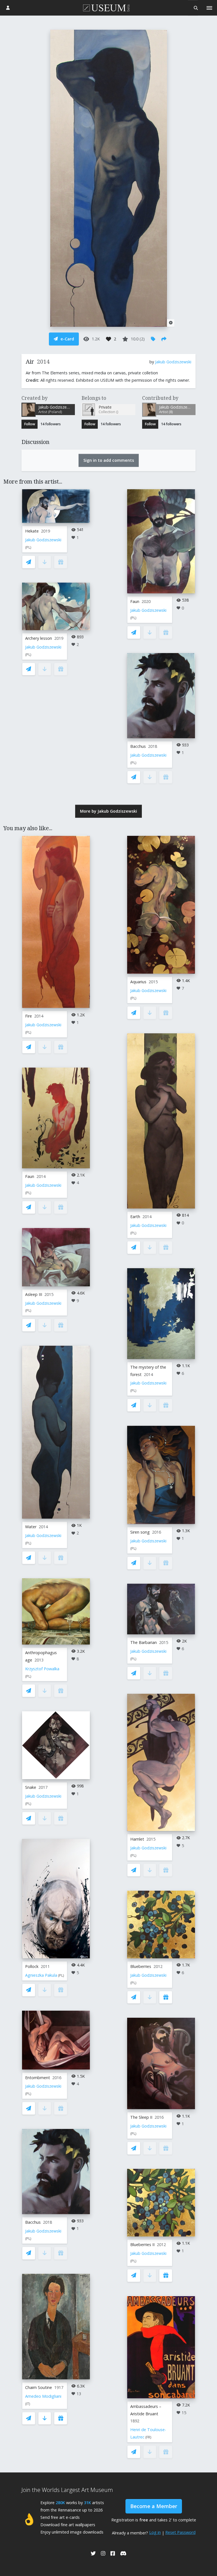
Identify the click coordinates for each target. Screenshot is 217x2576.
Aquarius (138, 982)
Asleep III (34, 1294)
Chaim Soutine (39, 2387)
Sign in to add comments (109, 460)
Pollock (32, 1966)
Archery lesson (39, 638)
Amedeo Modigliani (43, 2396)
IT (28, 2404)
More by (108, 811)
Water (31, 1527)
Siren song (140, 1532)
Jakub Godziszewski (173, 362)
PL (28, 547)
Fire (29, 1016)
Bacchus (138, 746)
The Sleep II (141, 2117)
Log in (155, 2532)
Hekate (32, 531)
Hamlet (137, 1839)
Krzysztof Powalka (42, 1669)
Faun (135, 601)
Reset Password (180, 2532)
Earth (135, 1217)
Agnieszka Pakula (41, 1975)
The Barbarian (144, 1642)
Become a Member (154, 2506)
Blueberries (141, 1966)
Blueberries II (142, 2245)
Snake (31, 1787)
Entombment (38, 2078)
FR (148, 2437)
